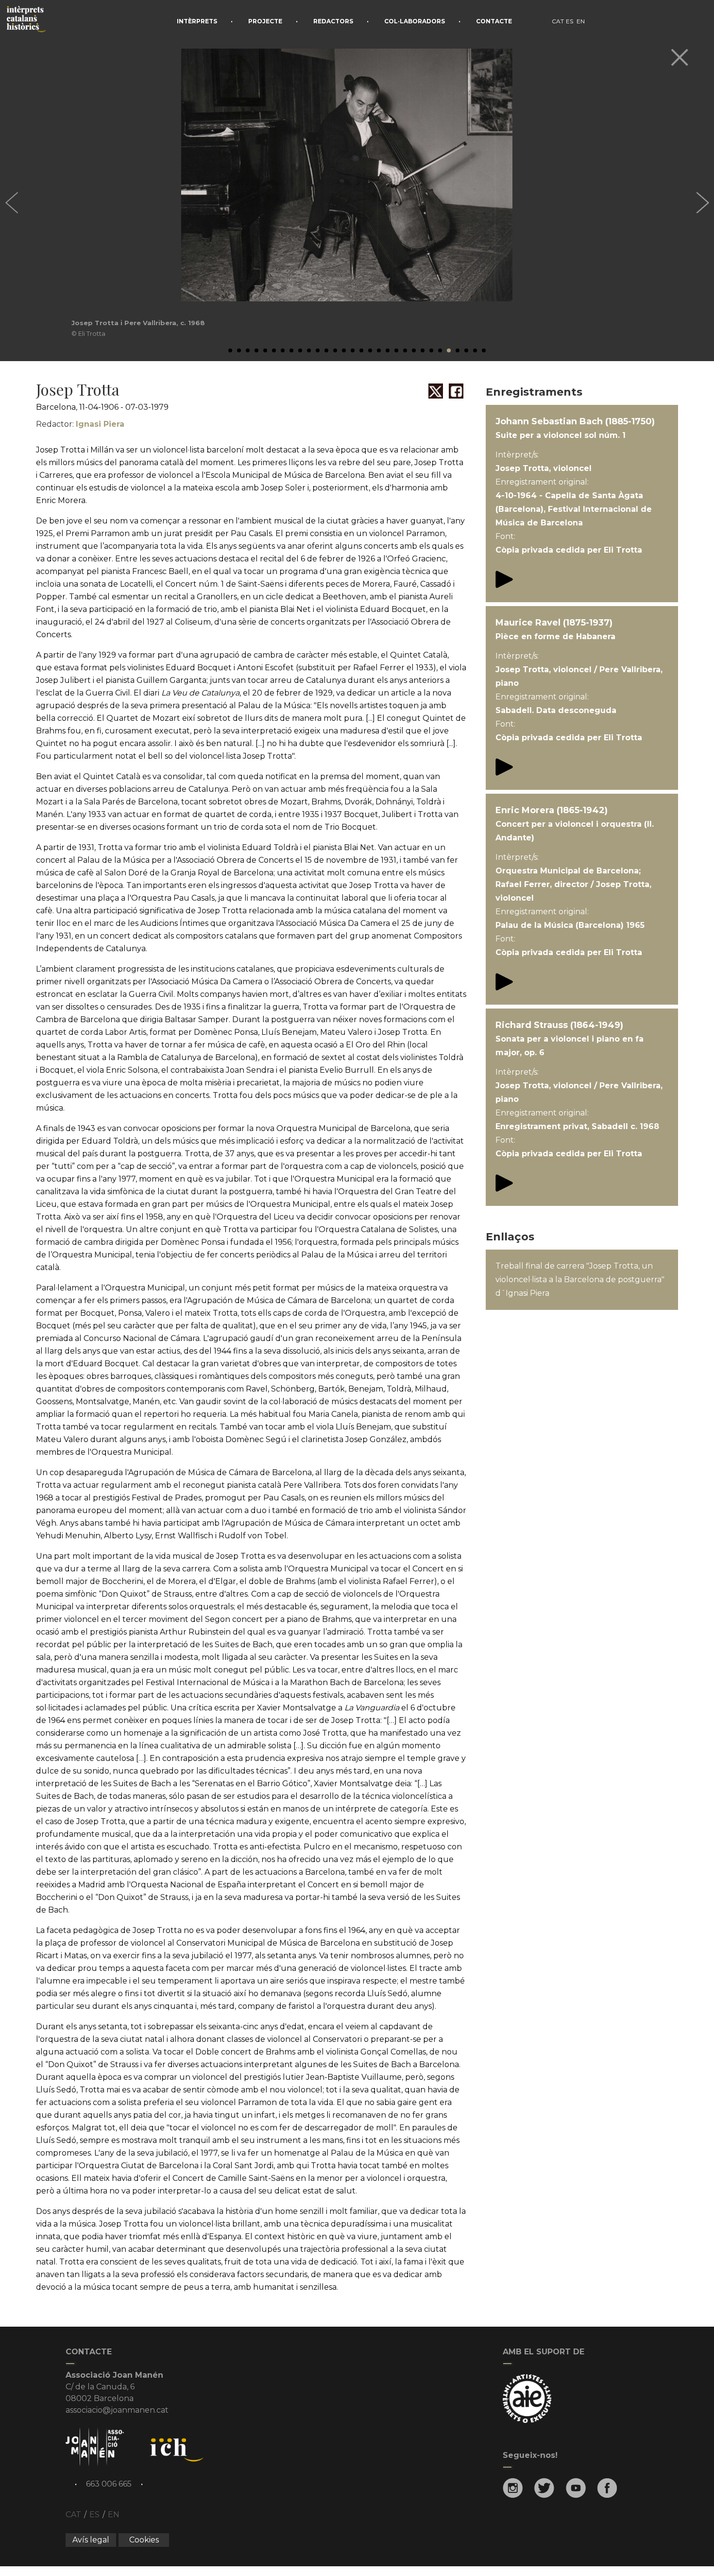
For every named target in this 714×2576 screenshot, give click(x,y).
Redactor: (80, 424)
